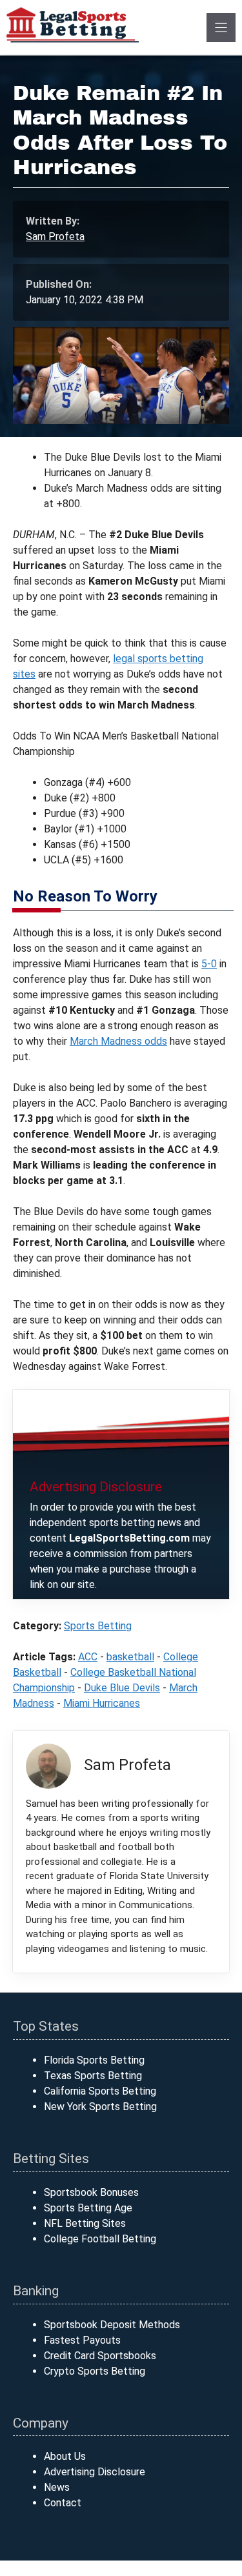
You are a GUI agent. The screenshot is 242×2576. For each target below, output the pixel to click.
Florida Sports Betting (94, 2060)
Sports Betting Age (88, 2208)
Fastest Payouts (82, 2340)
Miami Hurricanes (102, 1703)
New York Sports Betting (100, 2107)
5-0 (209, 964)
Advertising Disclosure (95, 2472)
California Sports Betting (100, 2091)
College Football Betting (100, 2239)
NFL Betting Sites (85, 2223)
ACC (88, 1657)
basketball (130, 1657)
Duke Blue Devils (122, 1688)
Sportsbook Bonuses (91, 2192)
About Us (65, 2456)
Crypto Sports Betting (95, 2371)
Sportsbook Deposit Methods (112, 2325)
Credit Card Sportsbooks (100, 2356)
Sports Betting (98, 1626)
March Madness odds (118, 1041)
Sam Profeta (55, 236)
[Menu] (221, 27)
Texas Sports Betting (93, 2076)
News (57, 2487)
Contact (63, 2503)
